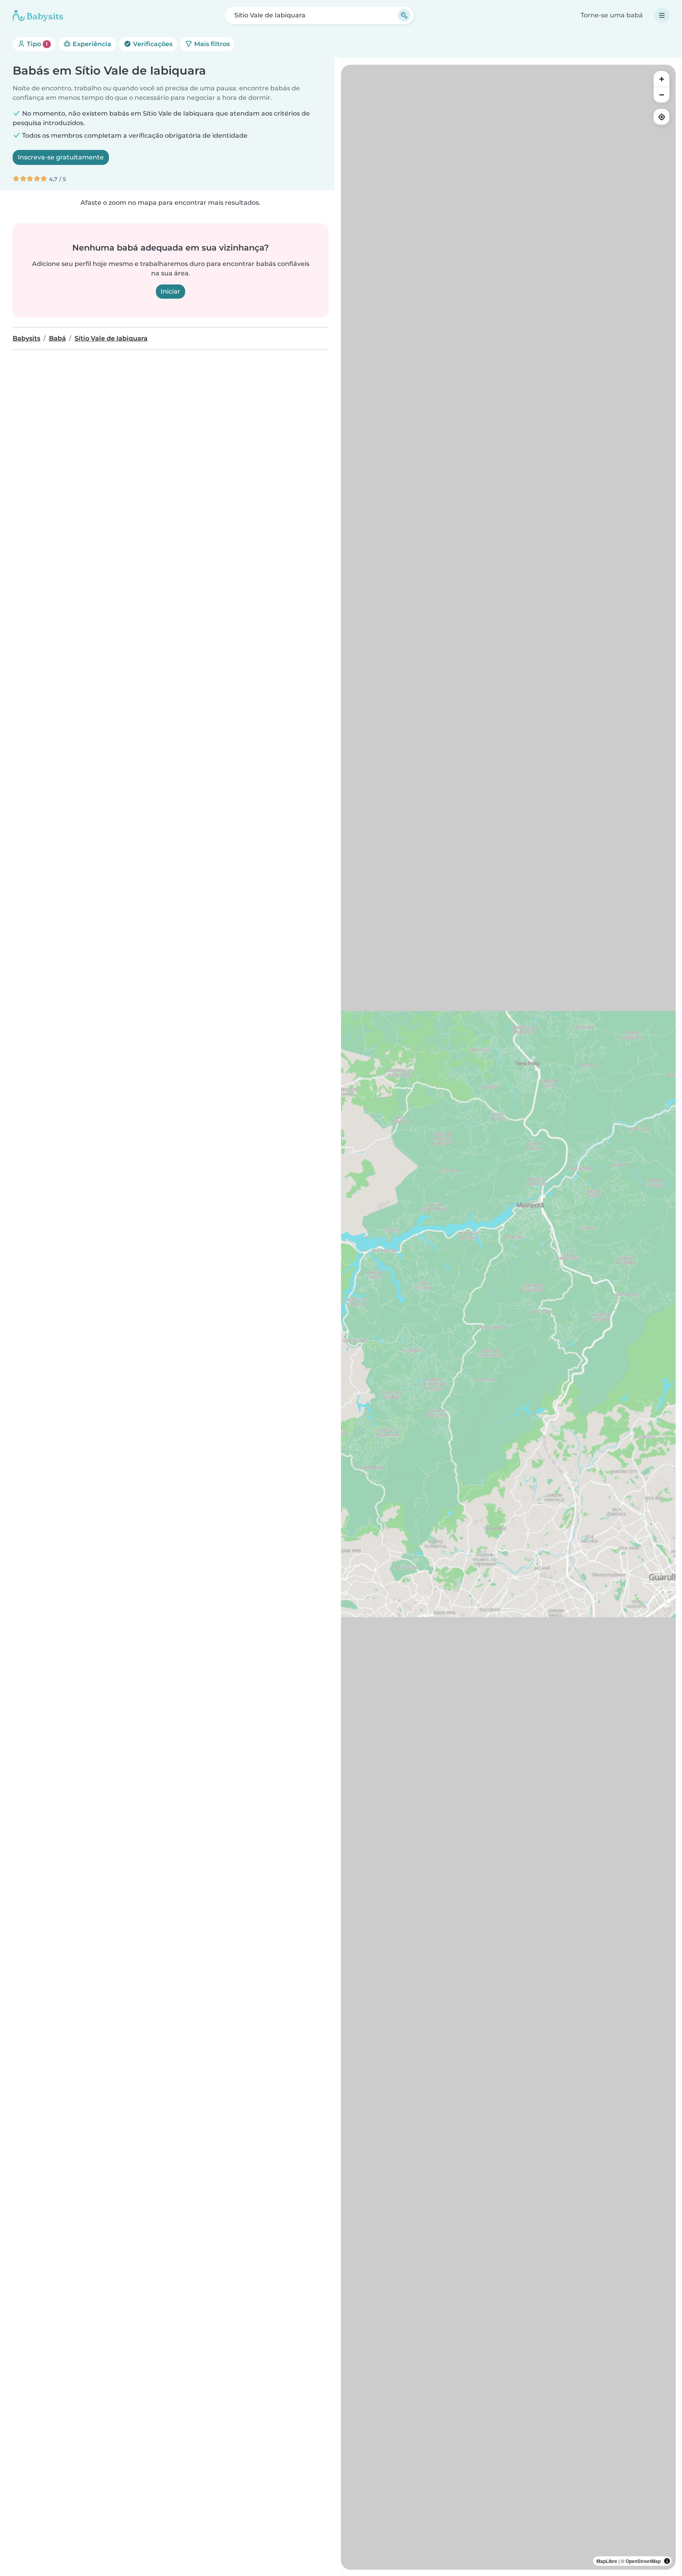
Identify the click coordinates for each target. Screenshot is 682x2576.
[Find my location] (661, 117)
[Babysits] (38, 15)
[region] (508, 1317)
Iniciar (170, 291)
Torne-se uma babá (612, 15)
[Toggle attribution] (667, 2561)
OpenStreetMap (643, 2561)
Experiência (91, 44)
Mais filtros (211, 44)
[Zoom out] (661, 95)
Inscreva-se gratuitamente (61, 157)
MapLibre (607, 2561)
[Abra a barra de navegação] (662, 15)
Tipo (37, 44)
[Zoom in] (661, 79)
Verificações (152, 44)
